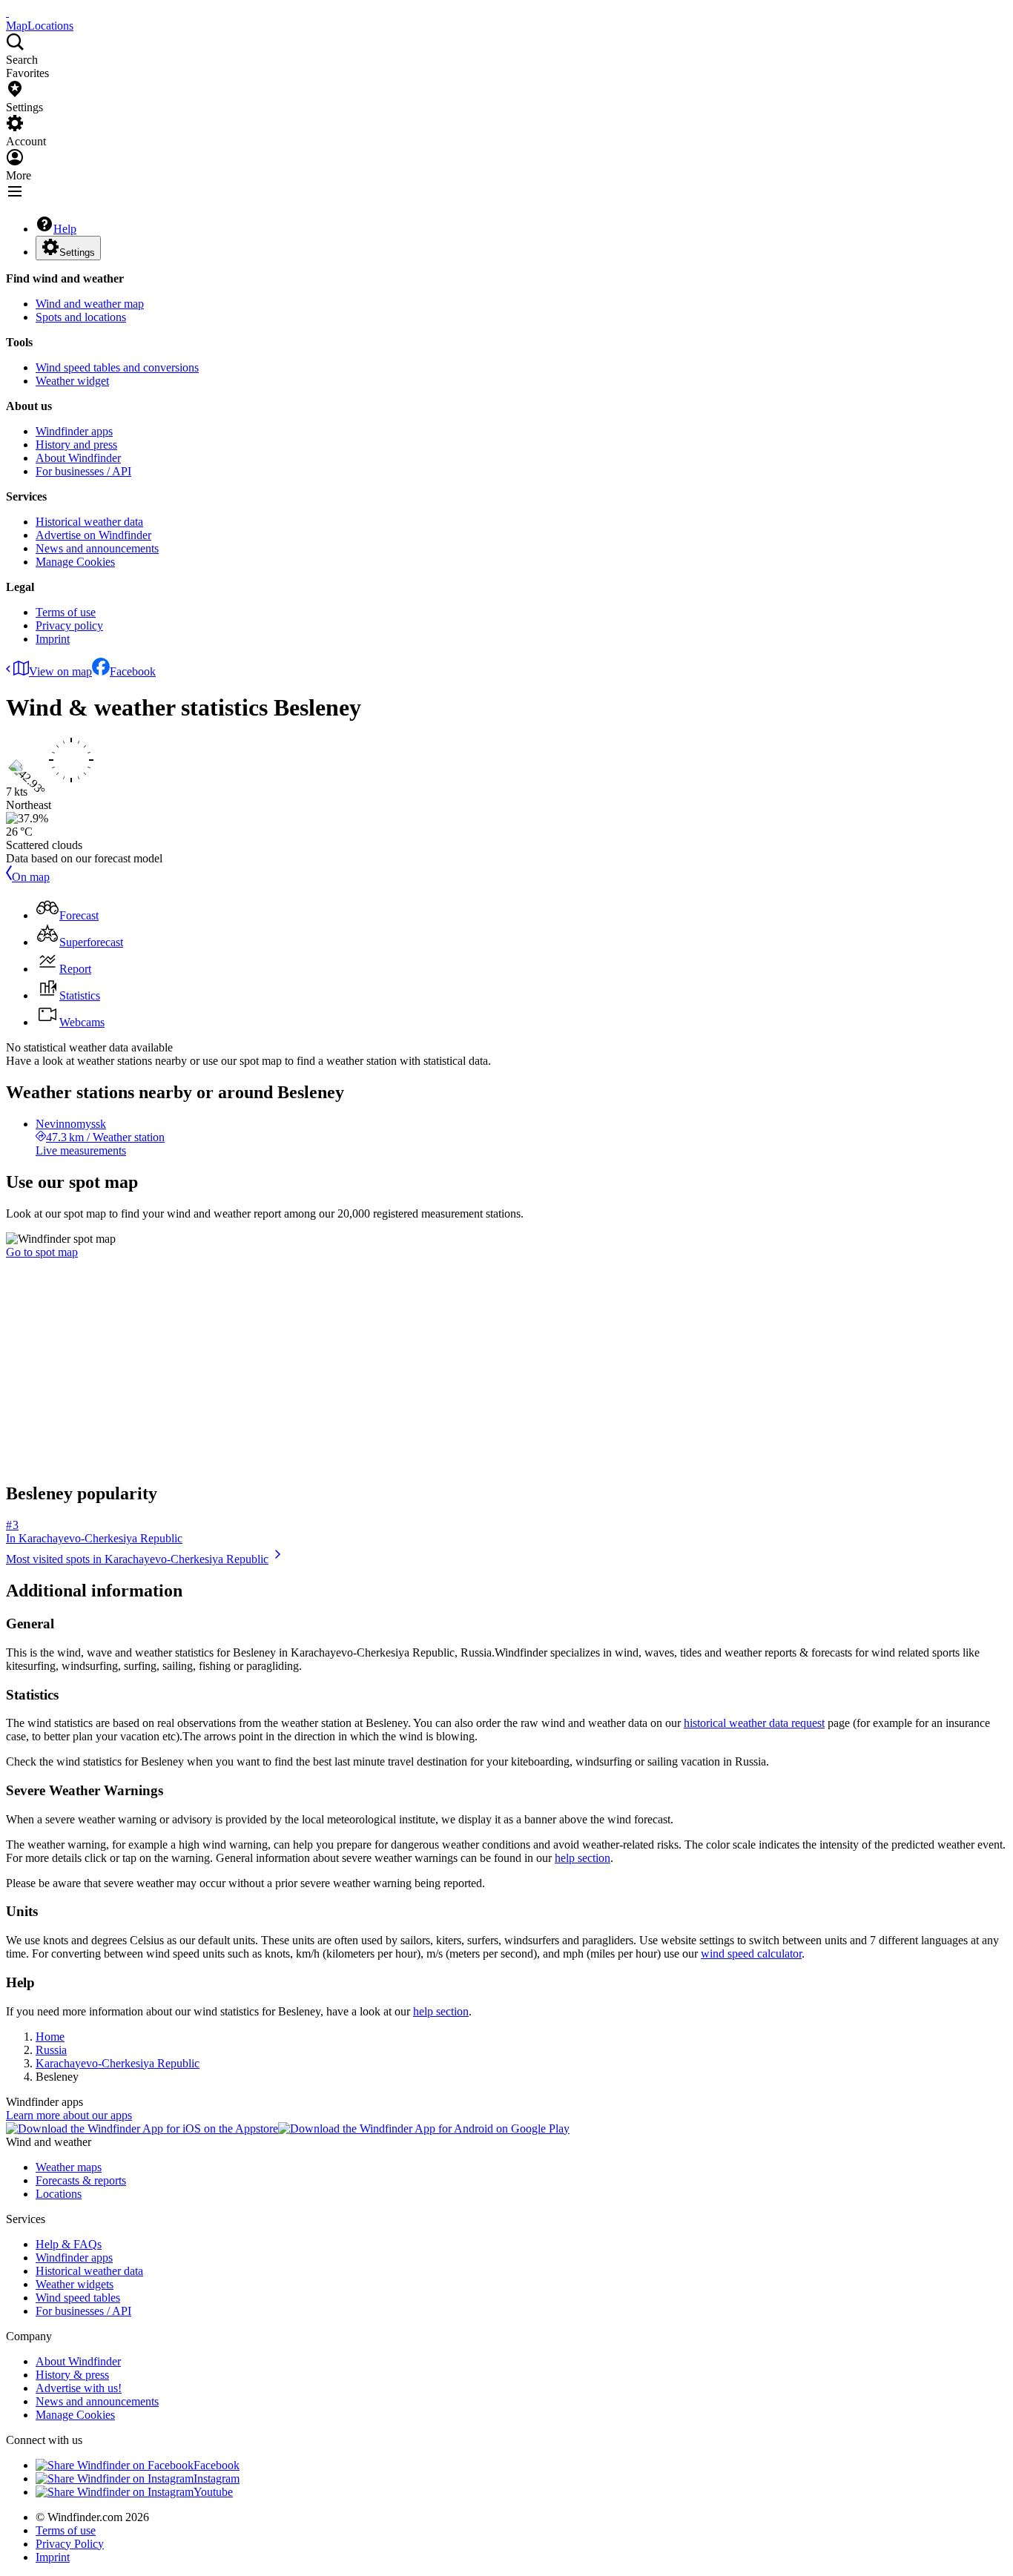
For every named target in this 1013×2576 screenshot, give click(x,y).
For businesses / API (83, 471)
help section (583, 1858)
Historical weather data (89, 522)
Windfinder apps (74, 431)
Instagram (217, 2478)
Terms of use (66, 612)
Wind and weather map (90, 304)
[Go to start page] (7, 12)
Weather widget (72, 381)
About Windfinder (78, 458)
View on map (60, 671)
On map (31, 877)
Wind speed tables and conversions (117, 367)
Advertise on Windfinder (93, 535)
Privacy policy (69, 625)
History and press (76, 445)
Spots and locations (81, 317)
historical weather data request (754, 1723)
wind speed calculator (751, 1954)
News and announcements (97, 548)
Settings (77, 252)
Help (65, 229)
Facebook (133, 671)
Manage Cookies (75, 562)
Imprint (53, 639)
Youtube (213, 2492)
